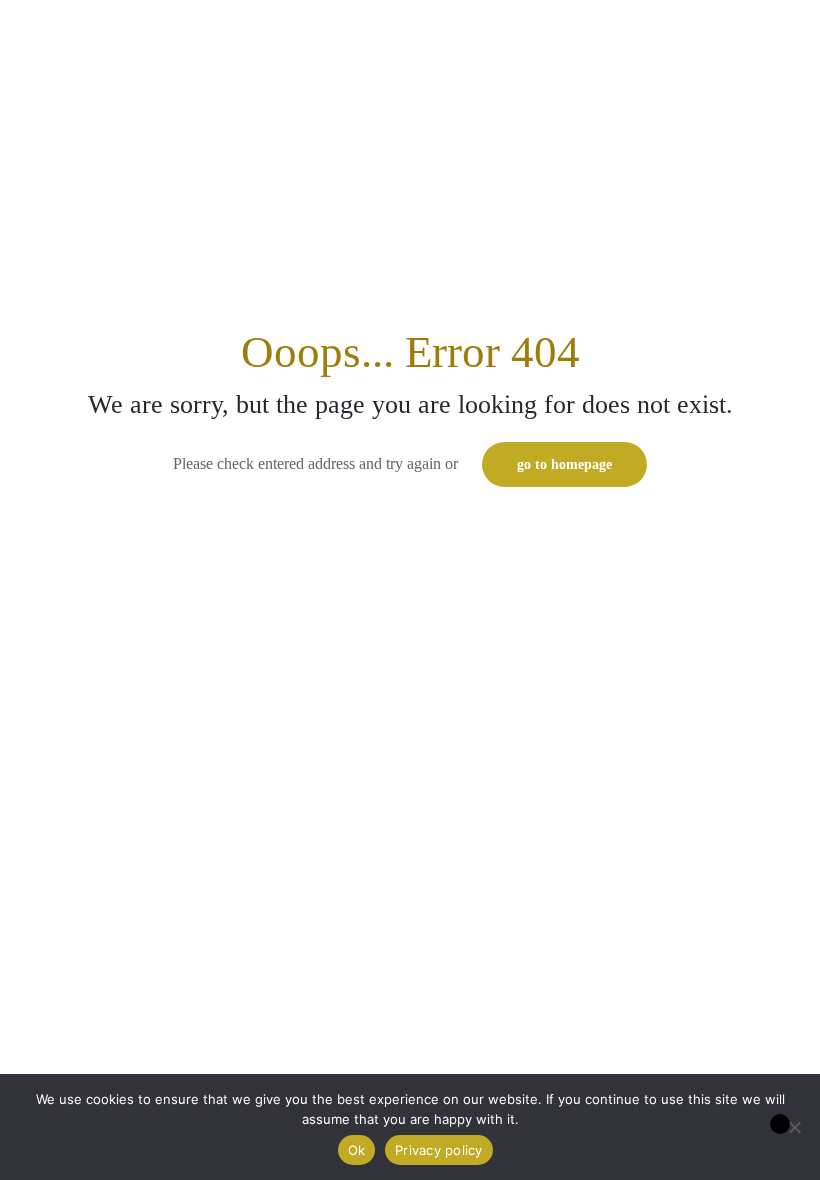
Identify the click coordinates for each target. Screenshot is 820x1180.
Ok (357, 1150)
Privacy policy (439, 1150)
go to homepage (564, 464)
